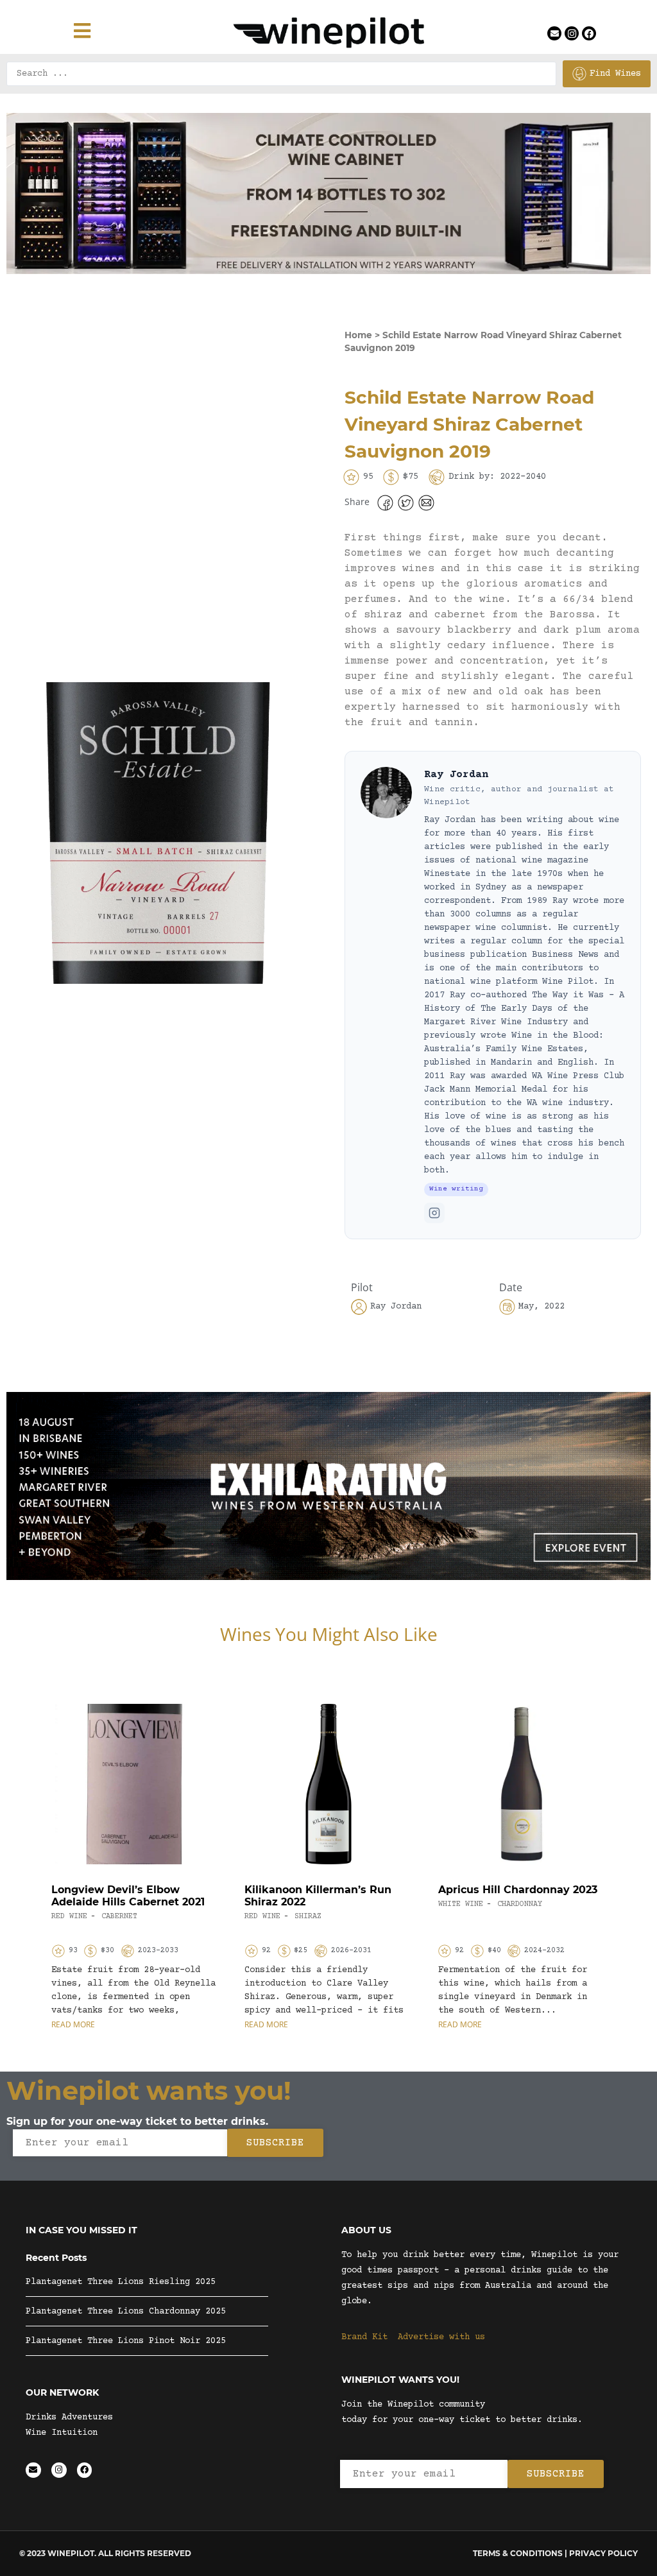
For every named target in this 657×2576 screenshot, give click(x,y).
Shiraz (308, 1917)
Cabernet (119, 1917)
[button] (385, 503)
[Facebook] (589, 33)
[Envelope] (554, 33)
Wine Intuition (62, 2433)
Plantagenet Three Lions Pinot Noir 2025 (126, 2341)
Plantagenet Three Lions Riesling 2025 (121, 2282)
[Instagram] (572, 33)
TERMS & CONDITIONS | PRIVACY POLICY (555, 2553)
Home (358, 335)
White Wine (461, 1904)
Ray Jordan (456, 775)
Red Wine (69, 1917)
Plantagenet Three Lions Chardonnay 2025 (126, 2312)
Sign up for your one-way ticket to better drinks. (137, 2121)
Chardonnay (520, 1904)
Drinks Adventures (69, 2417)
